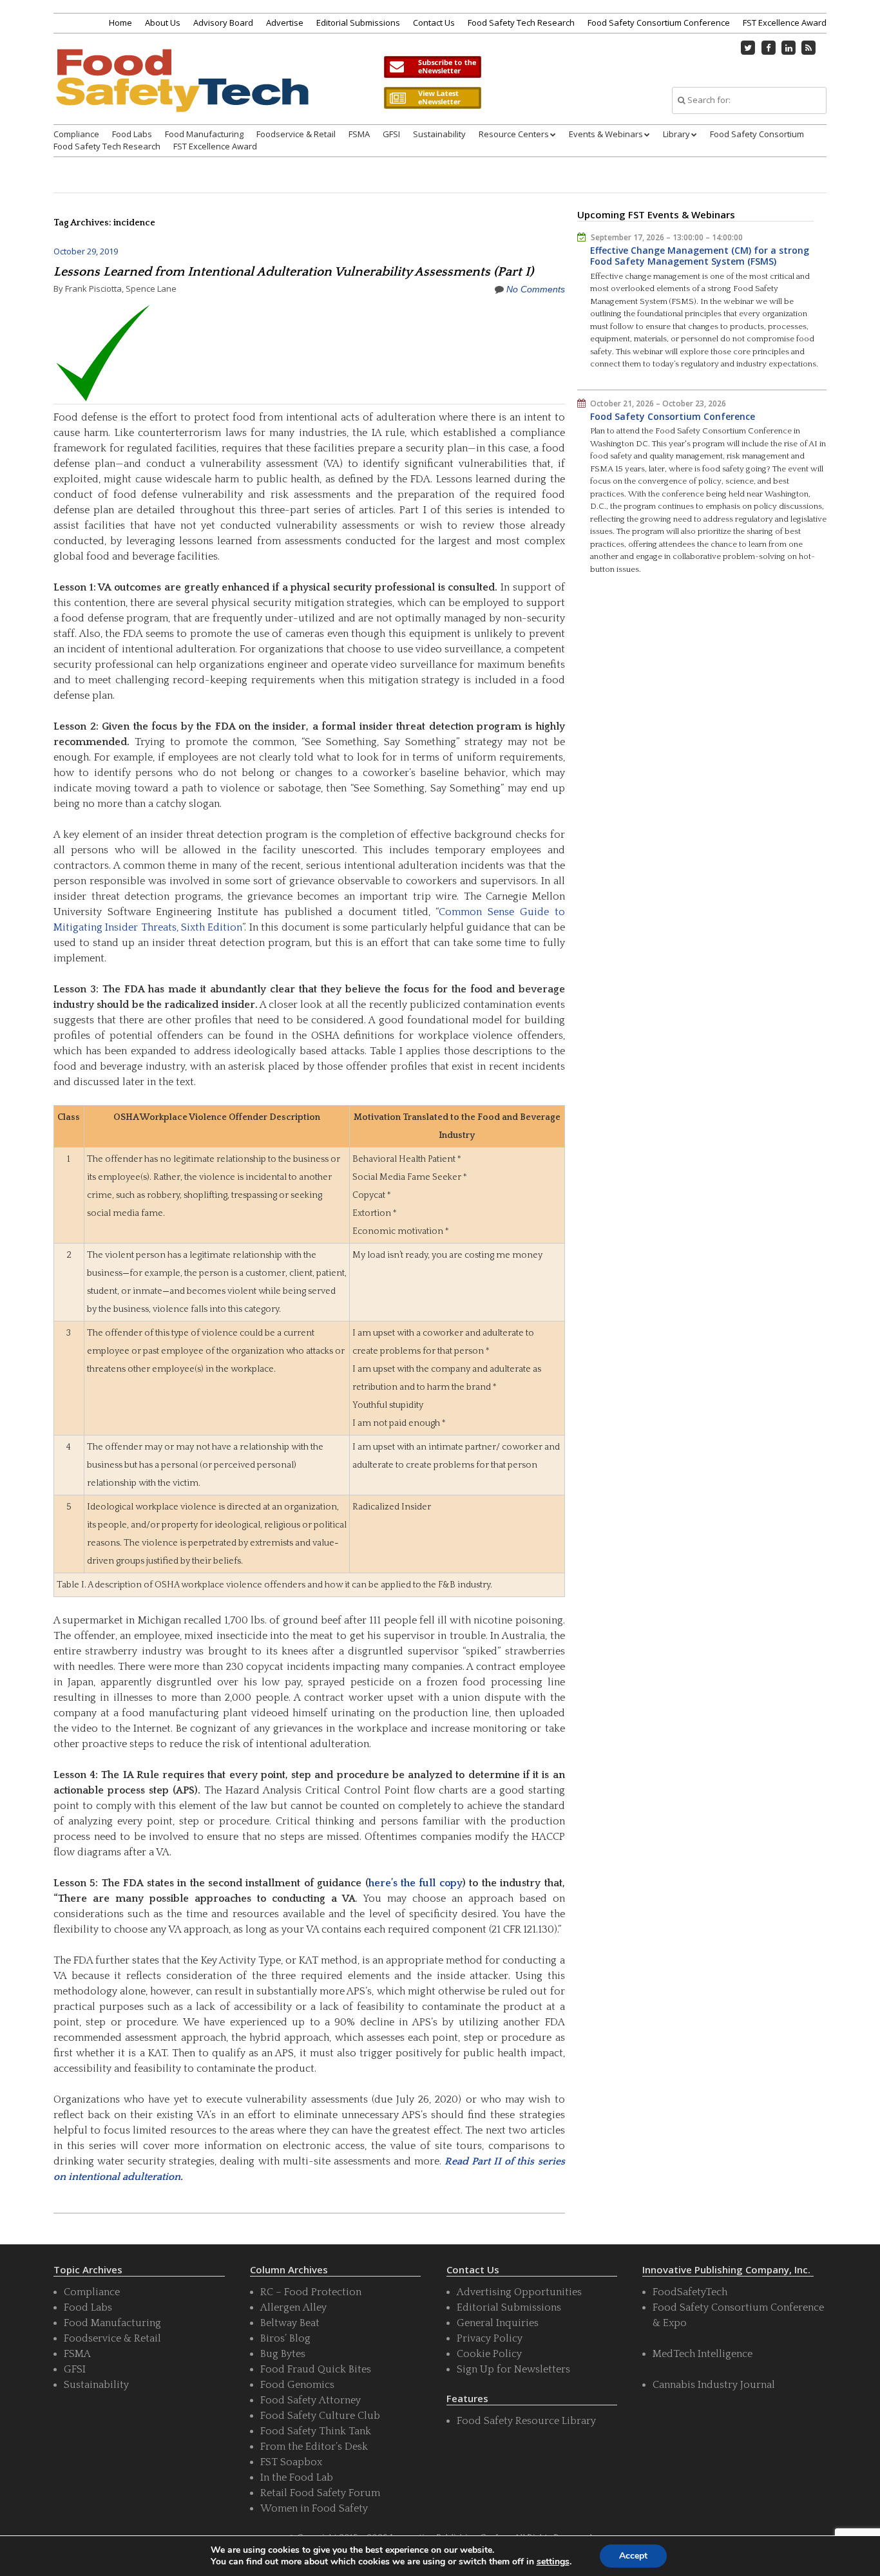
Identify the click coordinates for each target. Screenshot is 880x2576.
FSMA (359, 134)
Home (120, 23)
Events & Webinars (606, 134)
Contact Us (434, 23)
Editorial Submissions (358, 23)
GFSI (391, 134)
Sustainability (439, 134)
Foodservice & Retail (296, 134)
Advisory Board (223, 23)
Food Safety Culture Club (320, 2416)
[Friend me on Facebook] (769, 48)
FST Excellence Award (785, 23)
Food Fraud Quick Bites (316, 2369)
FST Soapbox (291, 2462)
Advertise (285, 23)
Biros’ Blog (285, 2338)
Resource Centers (514, 134)
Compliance (76, 134)
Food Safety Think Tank (316, 2431)
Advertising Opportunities (519, 2292)
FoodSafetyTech (690, 2292)
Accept (633, 2556)
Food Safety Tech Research (521, 23)
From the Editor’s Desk (314, 2447)
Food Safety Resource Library (526, 2421)
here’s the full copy (416, 1883)
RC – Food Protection (311, 2292)
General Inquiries (498, 2323)
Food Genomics (297, 2385)
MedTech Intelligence (703, 2354)
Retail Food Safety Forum (320, 2493)
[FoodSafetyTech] (182, 92)
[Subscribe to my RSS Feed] (809, 48)
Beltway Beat (290, 2323)
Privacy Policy (490, 2338)
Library (676, 134)
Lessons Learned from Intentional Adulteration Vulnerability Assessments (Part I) (293, 272)
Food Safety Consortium (757, 134)
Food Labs (132, 134)
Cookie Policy (489, 2354)
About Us (163, 23)
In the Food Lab (297, 2477)
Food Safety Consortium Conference (659, 23)
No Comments (536, 289)
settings (553, 2562)
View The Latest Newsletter (432, 98)
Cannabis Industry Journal (714, 2385)
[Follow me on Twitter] (749, 48)
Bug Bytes (283, 2354)
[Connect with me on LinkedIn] (789, 48)
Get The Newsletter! (432, 67)
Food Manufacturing (204, 134)
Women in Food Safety (314, 2508)
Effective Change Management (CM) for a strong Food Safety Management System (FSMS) (700, 256)
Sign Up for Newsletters (513, 2369)
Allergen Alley (293, 2307)
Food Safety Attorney (311, 2400)
